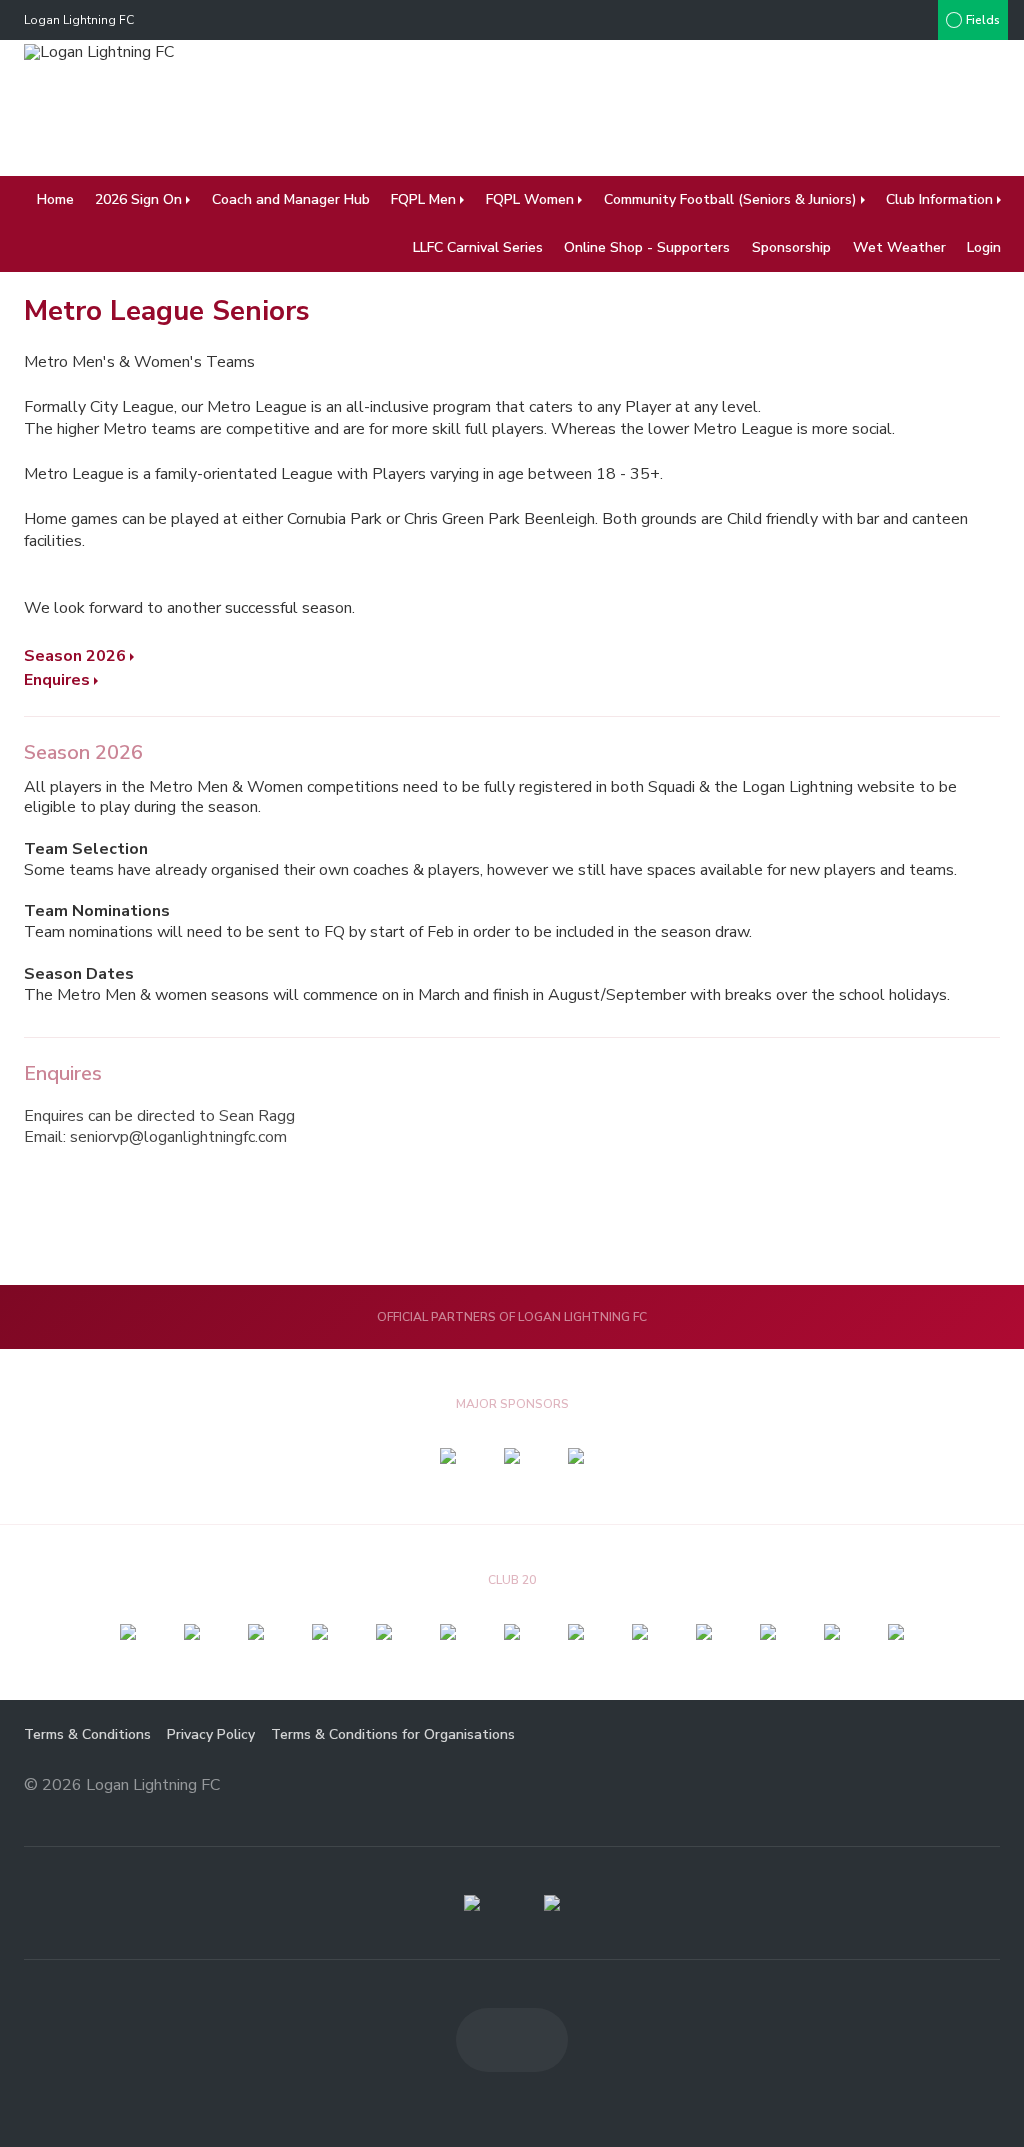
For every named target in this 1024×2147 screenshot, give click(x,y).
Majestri (928, 1786)
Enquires (57, 680)
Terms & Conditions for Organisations (393, 1734)
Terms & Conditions (87, 1734)
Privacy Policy (211, 1734)
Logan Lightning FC (79, 20)
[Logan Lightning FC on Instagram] (918, 20)
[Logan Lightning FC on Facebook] (878, 20)
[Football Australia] (552, 1903)
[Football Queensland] (472, 1903)
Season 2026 (75, 656)
